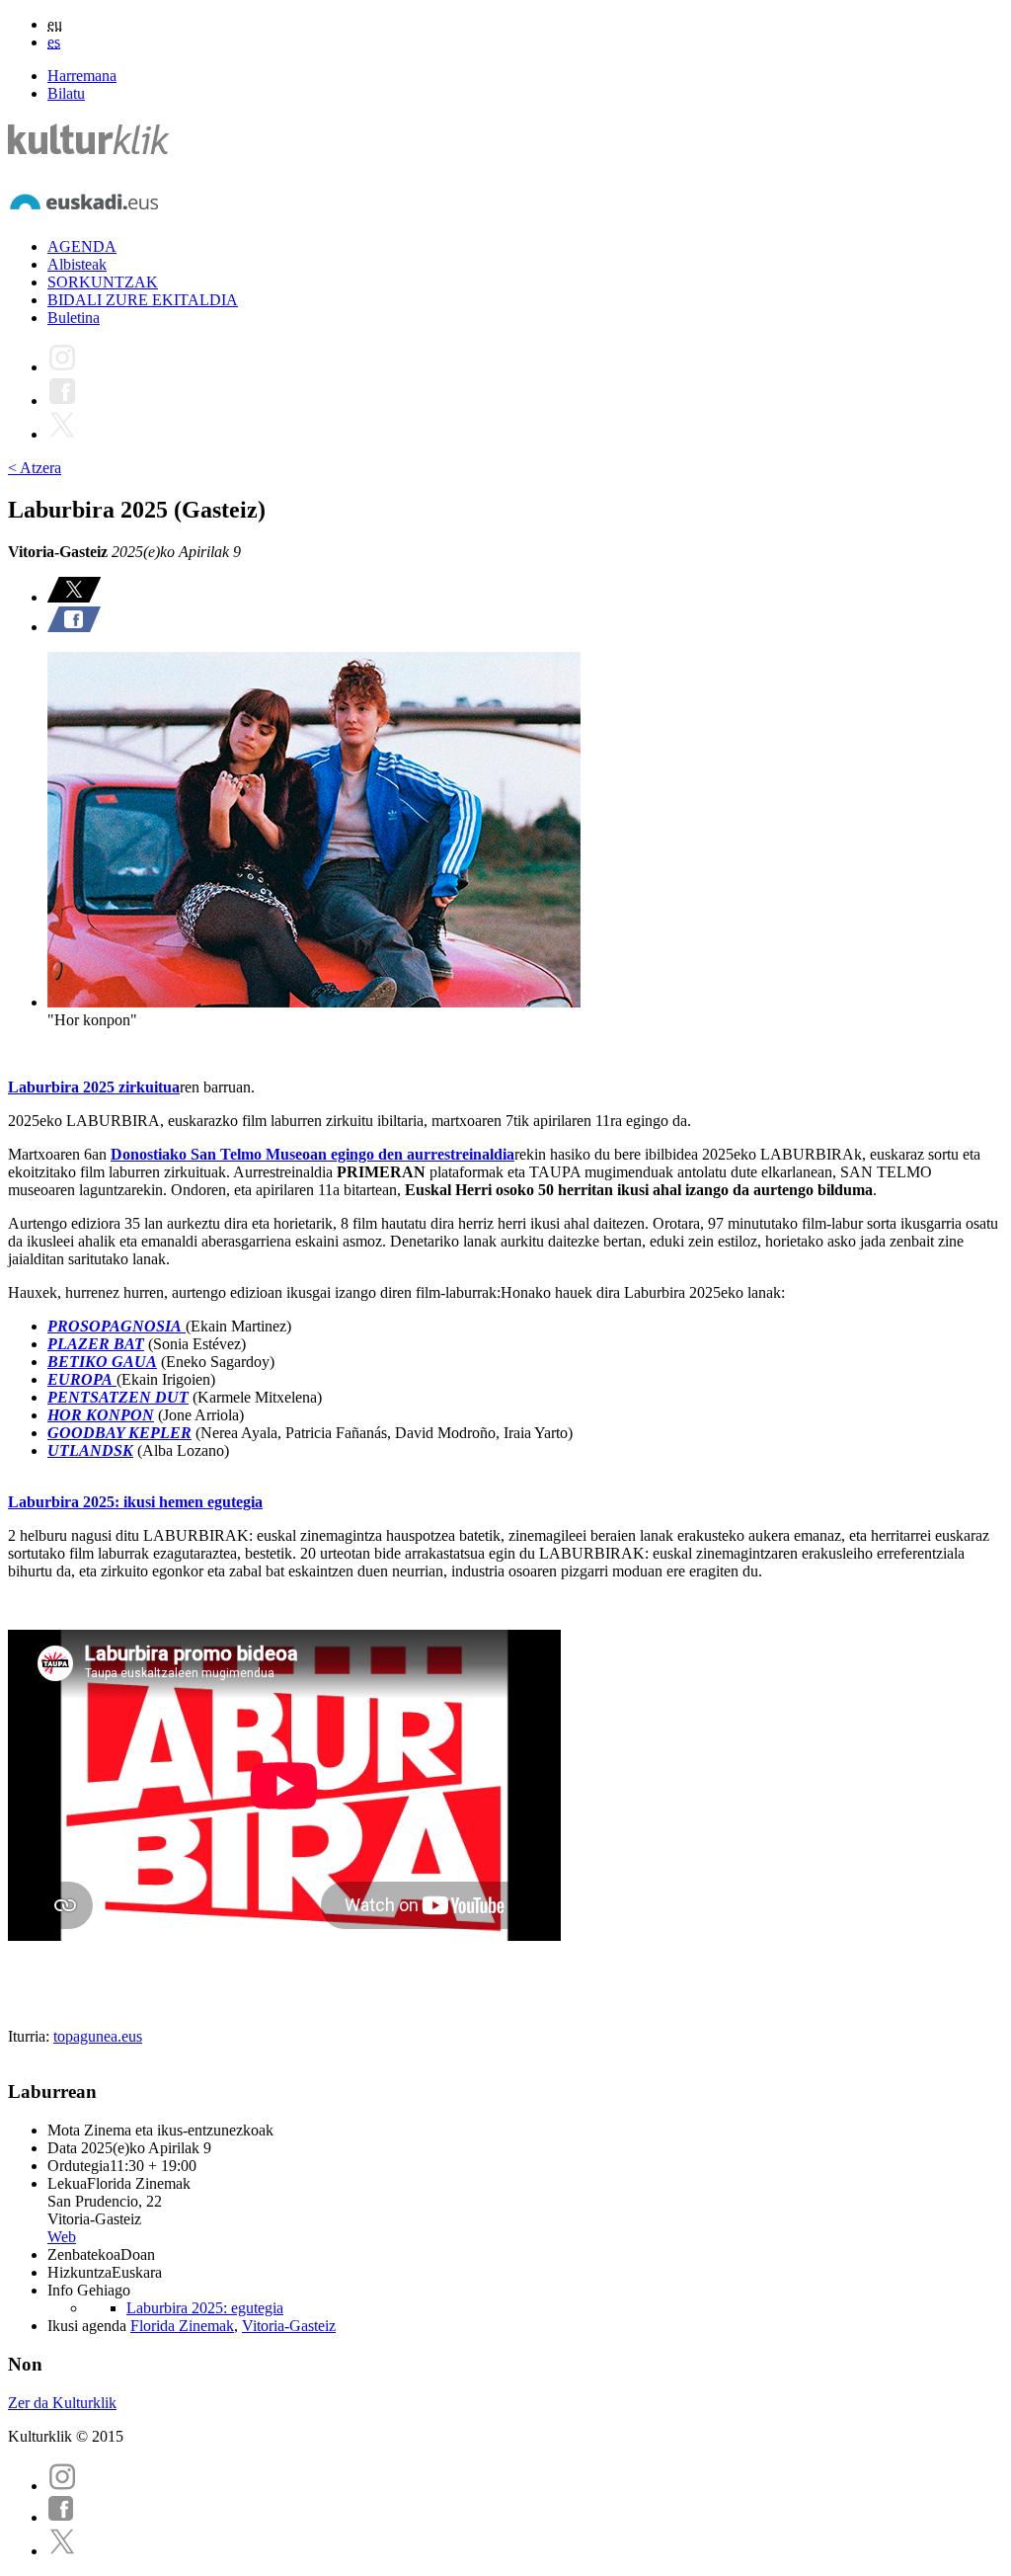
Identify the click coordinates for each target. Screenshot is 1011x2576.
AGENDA (82, 246)
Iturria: (31, 2036)
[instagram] (62, 2486)
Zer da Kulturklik (62, 2403)
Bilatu (66, 93)
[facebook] (61, 2517)
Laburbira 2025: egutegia (205, 2308)
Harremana (82, 76)
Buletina (74, 318)
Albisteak (77, 264)
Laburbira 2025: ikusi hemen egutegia (135, 1502)
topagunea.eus (98, 2036)
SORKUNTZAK (103, 282)
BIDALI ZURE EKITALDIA (143, 300)
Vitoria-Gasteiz (289, 2326)
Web (62, 2237)
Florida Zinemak (182, 2326)
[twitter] (62, 2551)
